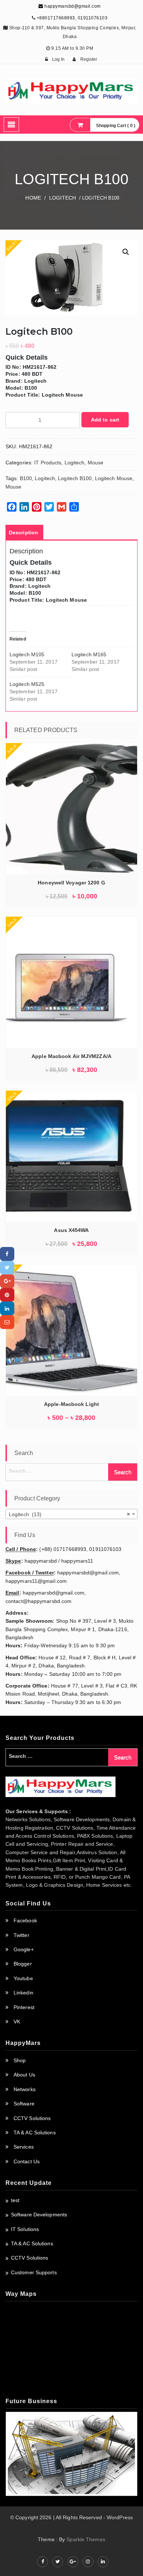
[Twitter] (7, 1268)
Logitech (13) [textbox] (69, 1514)
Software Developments (39, 2215)
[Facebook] (7, 1254)
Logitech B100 (75, 478)
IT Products (48, 463)
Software (24, 2104)
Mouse (96, 463)
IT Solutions (25, 2229)
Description (23, 532)
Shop (20, 2060)
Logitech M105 (27, 654)
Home (33, 198)
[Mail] (7, 1322)
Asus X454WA (71, 1230)
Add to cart (105, 420)
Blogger (23, 1964)
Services (24, 2147)
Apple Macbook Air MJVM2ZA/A (71, 1056)
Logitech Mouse (114, 478)
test (15, 2200)
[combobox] (71, 1514)
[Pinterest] (7, 1295)
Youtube (23, 1978)
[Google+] (7, 1281)
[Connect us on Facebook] (43, 2562)
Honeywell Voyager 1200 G (71, 883)
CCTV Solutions (32, 2118)
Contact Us (27, 2161)
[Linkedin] (7, 1308)
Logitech (63, 198)
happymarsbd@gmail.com (72, 6)
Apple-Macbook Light (71, 1404)
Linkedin (23, 1993)
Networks (25, 2089)
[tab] (23, 532)
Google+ (24, 1949)
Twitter (21, 1935)
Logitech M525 (27, 684)
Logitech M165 (89, 654)
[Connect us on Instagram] (88, 2562)
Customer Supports (34, 2272)
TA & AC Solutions (35, 2133)
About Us (24, 2075)
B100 (26, 478)
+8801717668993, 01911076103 (72, 18)
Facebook (25, 1920)
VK (17, 2022)
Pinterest (24, 2007)
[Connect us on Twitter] (58, 2562)
